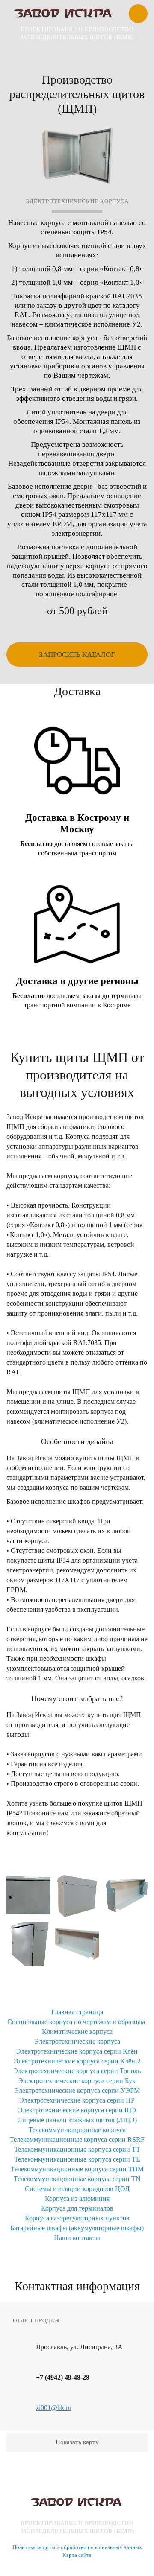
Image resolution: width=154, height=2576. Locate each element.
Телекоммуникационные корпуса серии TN (77, 2179)
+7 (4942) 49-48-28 (63, 2377)
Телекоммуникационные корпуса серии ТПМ (77, 2169)
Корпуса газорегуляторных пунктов (77, 2218)
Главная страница (77, 2012)
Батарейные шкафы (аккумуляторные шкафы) (77, 2228)
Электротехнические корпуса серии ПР (77, 2100)
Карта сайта (77, 2555)
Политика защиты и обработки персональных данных (77, 2547)
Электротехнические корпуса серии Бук (77, 2081)
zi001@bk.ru (54, 2408)
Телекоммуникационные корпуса (77, 2130)
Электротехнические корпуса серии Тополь (77, 2071)
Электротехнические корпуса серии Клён (77, 2051)
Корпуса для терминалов (77, 2208)
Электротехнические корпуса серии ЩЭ (77, 2110)
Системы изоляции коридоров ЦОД (77, 2189)
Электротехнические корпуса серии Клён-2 (77, 2061)
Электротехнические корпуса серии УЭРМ (77, 2090)
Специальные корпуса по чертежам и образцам (76, 2022)
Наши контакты (77, 2238)
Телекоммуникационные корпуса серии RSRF (77, 2140)
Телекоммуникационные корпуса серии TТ (77, 2149)
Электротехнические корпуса (77, 2041)
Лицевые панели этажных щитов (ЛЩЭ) (77, 2120)
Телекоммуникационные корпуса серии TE (77, 2159)
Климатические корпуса (77, 2032)
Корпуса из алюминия (77, 2198)
